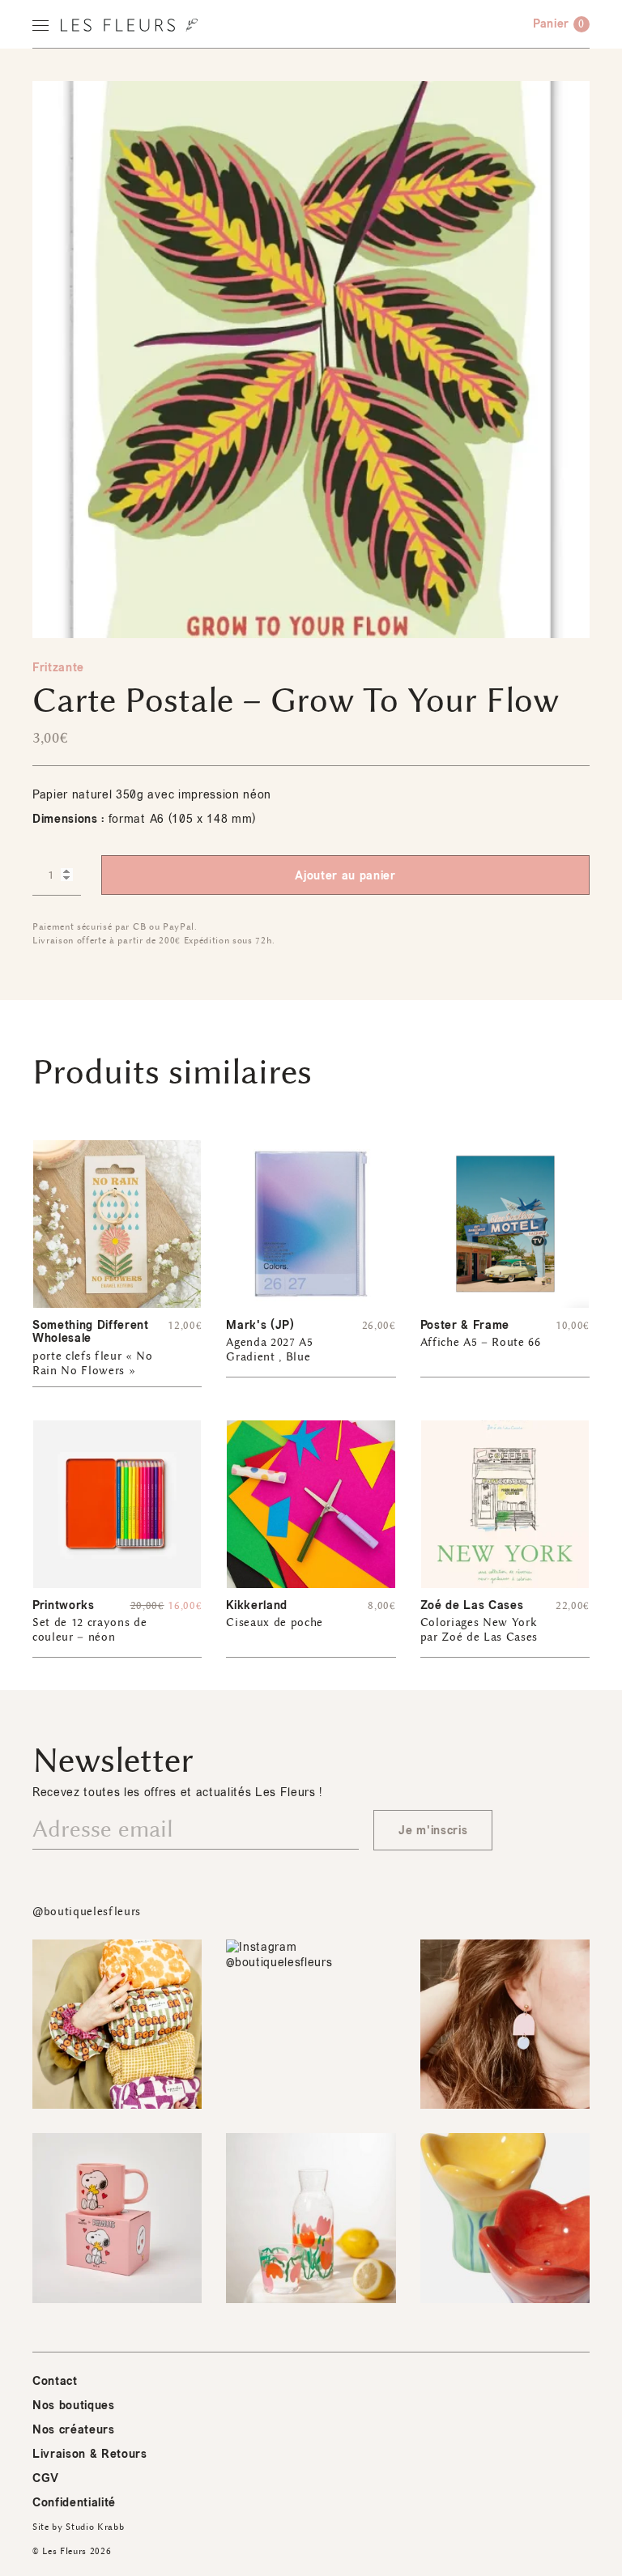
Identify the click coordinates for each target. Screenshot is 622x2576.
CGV (46, 2478)
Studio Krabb (95, 2527)
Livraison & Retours (90, 2454)
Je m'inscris (433, 1831)
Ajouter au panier (345, 876)
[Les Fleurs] (129, 25)
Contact (55, 2381)
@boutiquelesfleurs (87, 1912)
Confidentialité (74, 2503)
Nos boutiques (74, 2406)
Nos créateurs (74, 2430)
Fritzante (58, 668)
